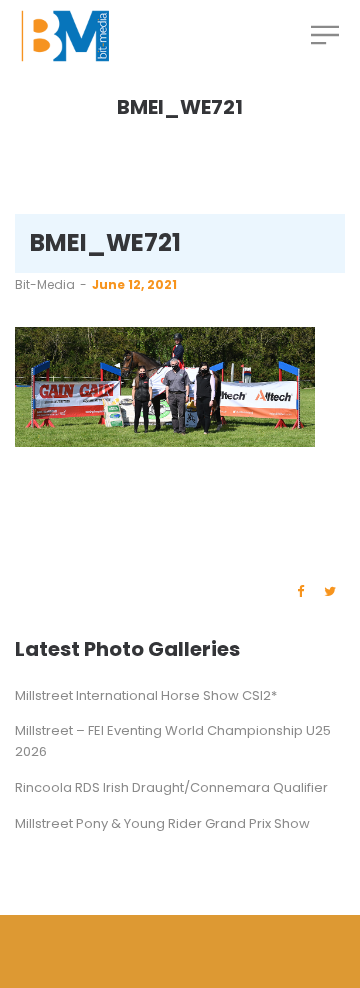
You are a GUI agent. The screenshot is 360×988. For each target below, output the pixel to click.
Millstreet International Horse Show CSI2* (146, 695)
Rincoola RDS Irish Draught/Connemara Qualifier (171, 787)
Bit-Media (45, 284)
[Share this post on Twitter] (330, 592)
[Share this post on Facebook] (300, 592)
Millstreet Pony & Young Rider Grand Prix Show (162, 823)
